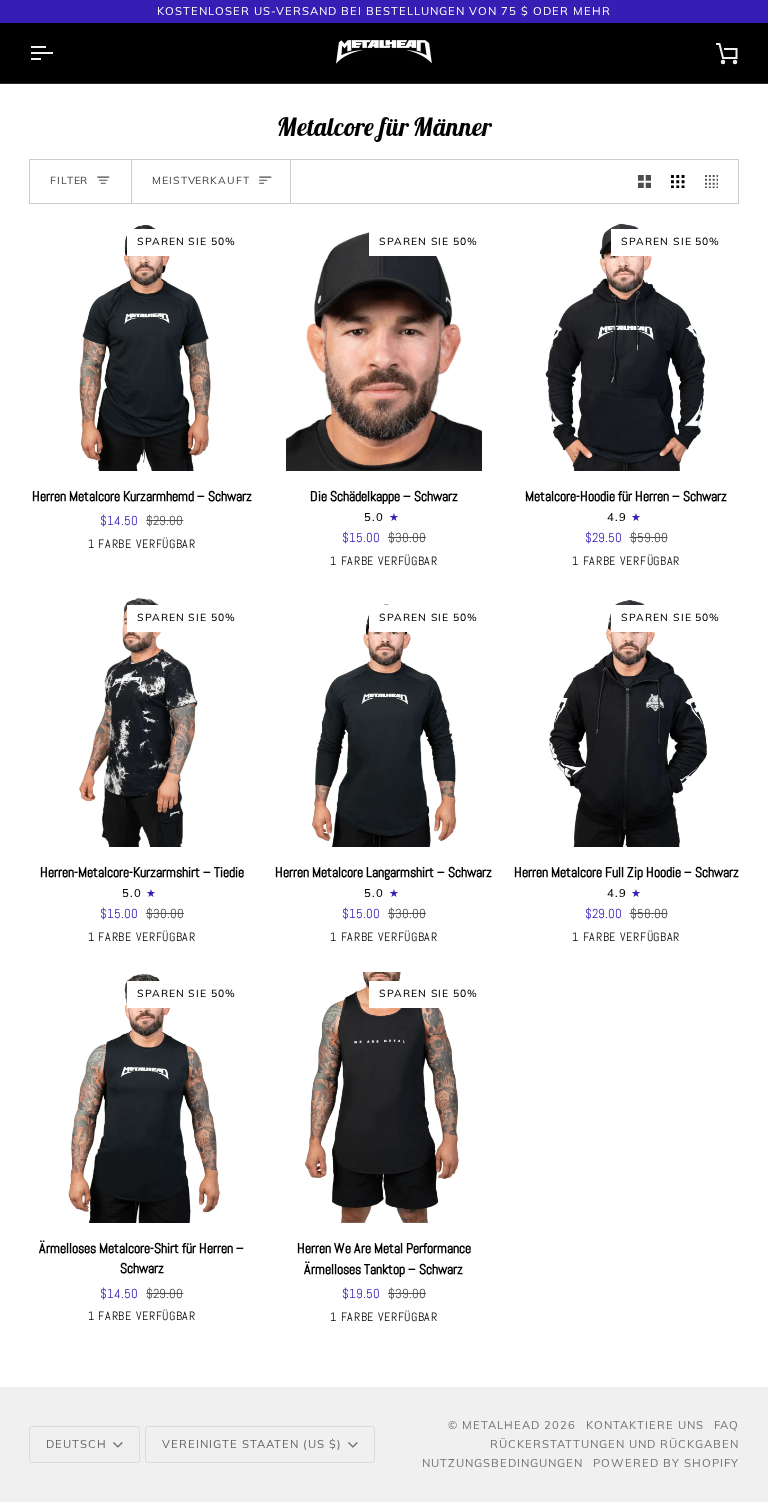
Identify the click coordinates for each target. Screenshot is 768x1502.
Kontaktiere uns (645, 1425)
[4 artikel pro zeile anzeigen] (717, 181)
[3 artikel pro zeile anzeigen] (678, 181)
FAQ (726, 1425)
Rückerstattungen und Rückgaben (614, 1444)
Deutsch (76, 1444)
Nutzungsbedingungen (502, 1463)
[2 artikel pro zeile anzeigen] (645, 181)
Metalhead (501, 1425)
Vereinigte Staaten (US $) (252, 1444)
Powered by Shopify (666, 1463)
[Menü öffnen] (59, 53)
